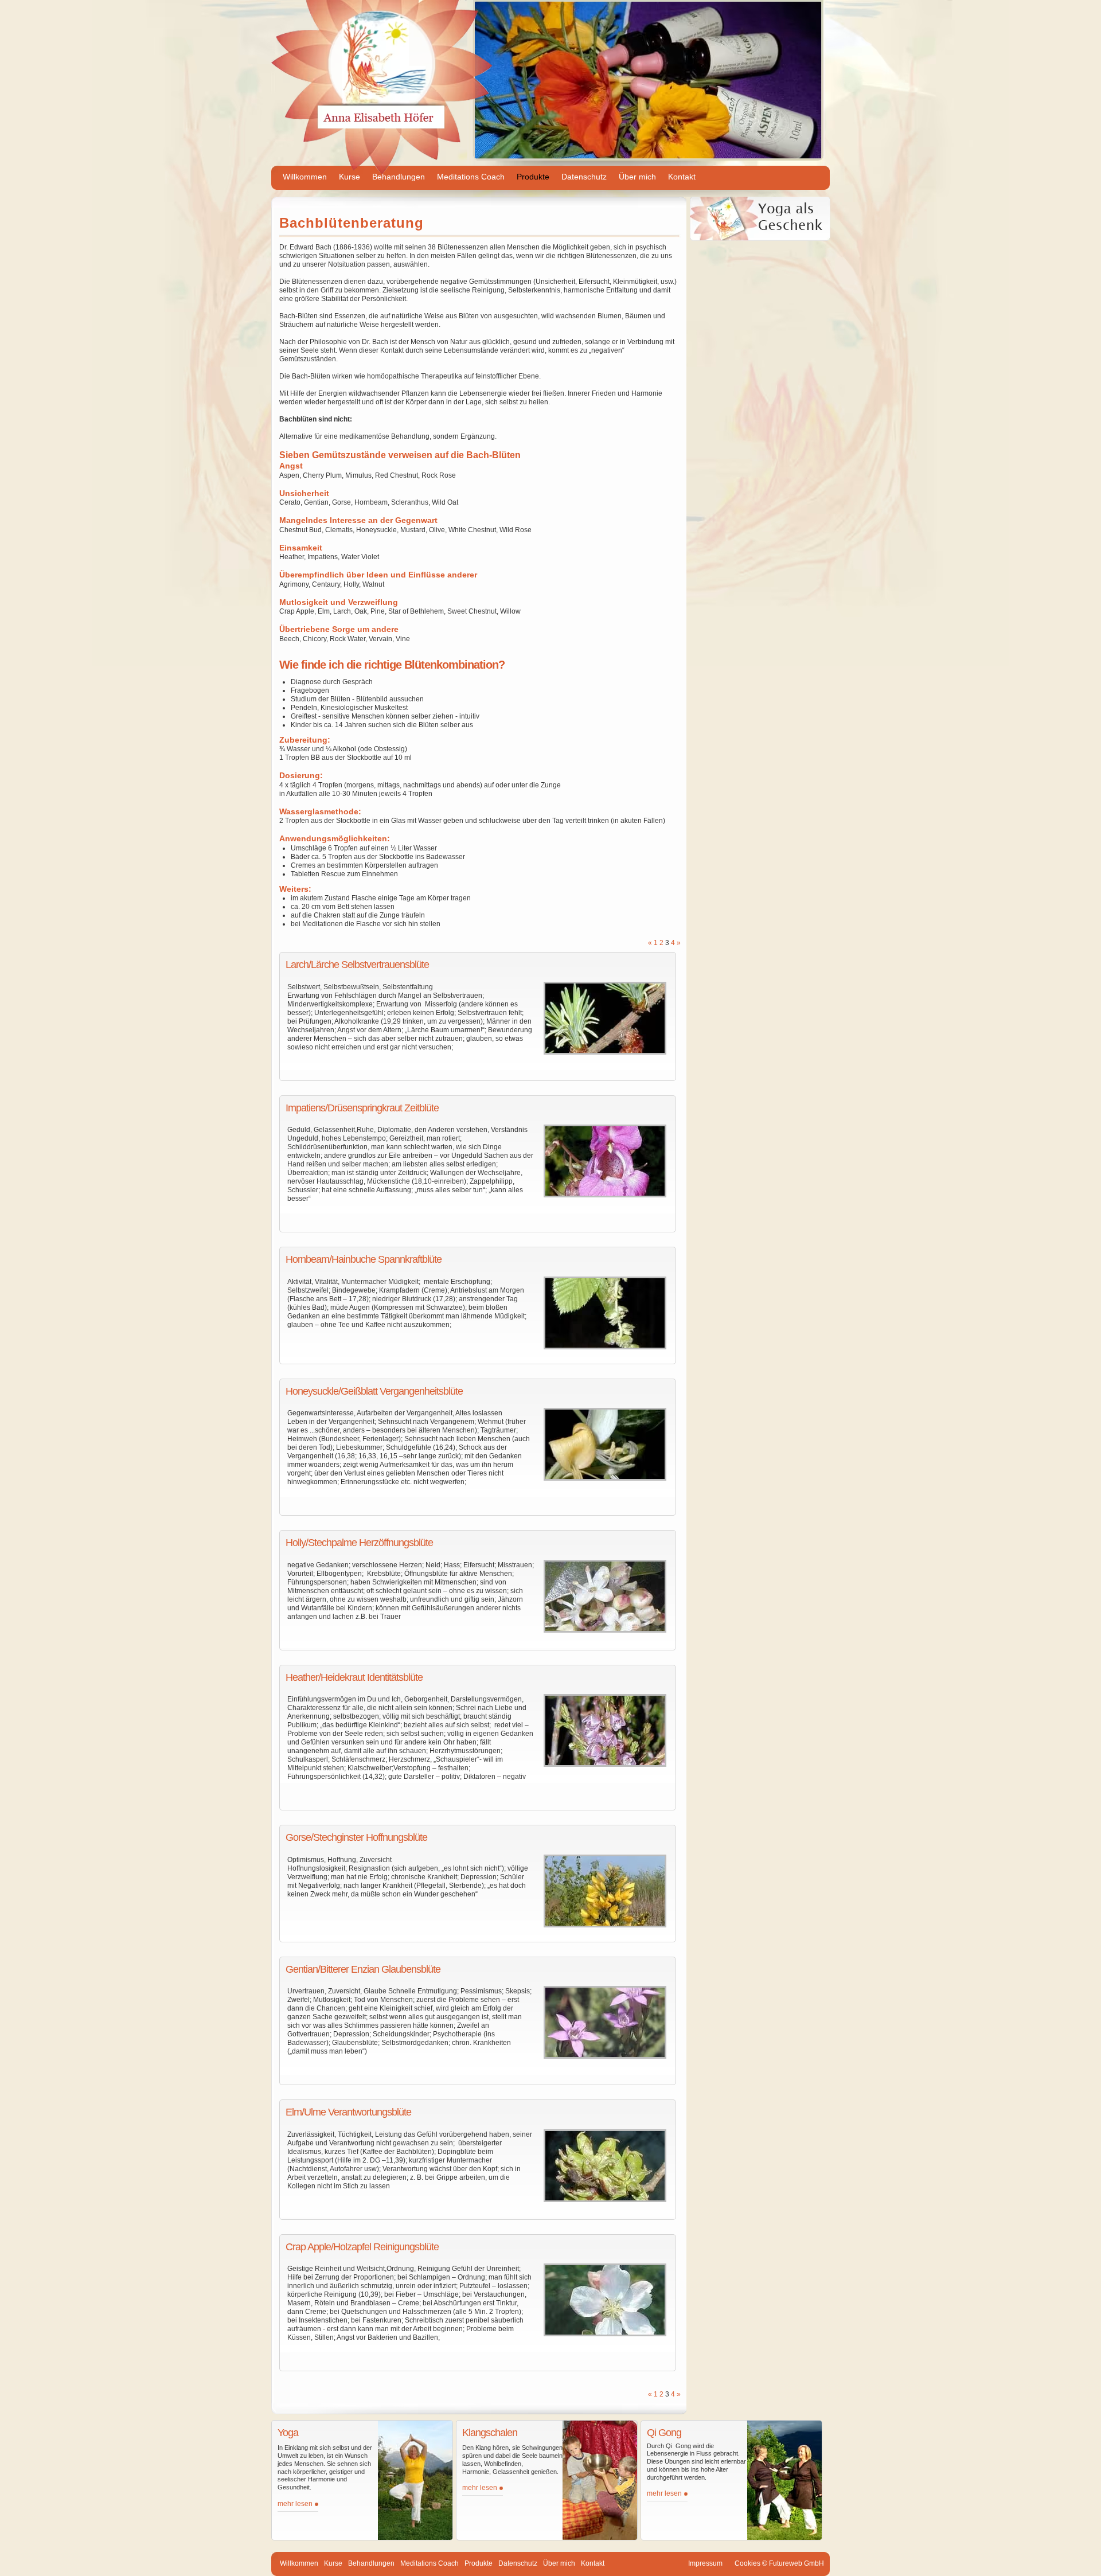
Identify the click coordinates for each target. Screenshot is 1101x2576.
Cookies (747, 2563)
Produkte (533, 177)
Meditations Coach (471, 177)
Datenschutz (584, 177)
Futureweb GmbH (797, 2563)
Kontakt (682, 177)
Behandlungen (399, 177)
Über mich (637, 177)
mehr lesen (295, 2504)
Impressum (705, 2563)
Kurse (350, 177)
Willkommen (305, 177)
